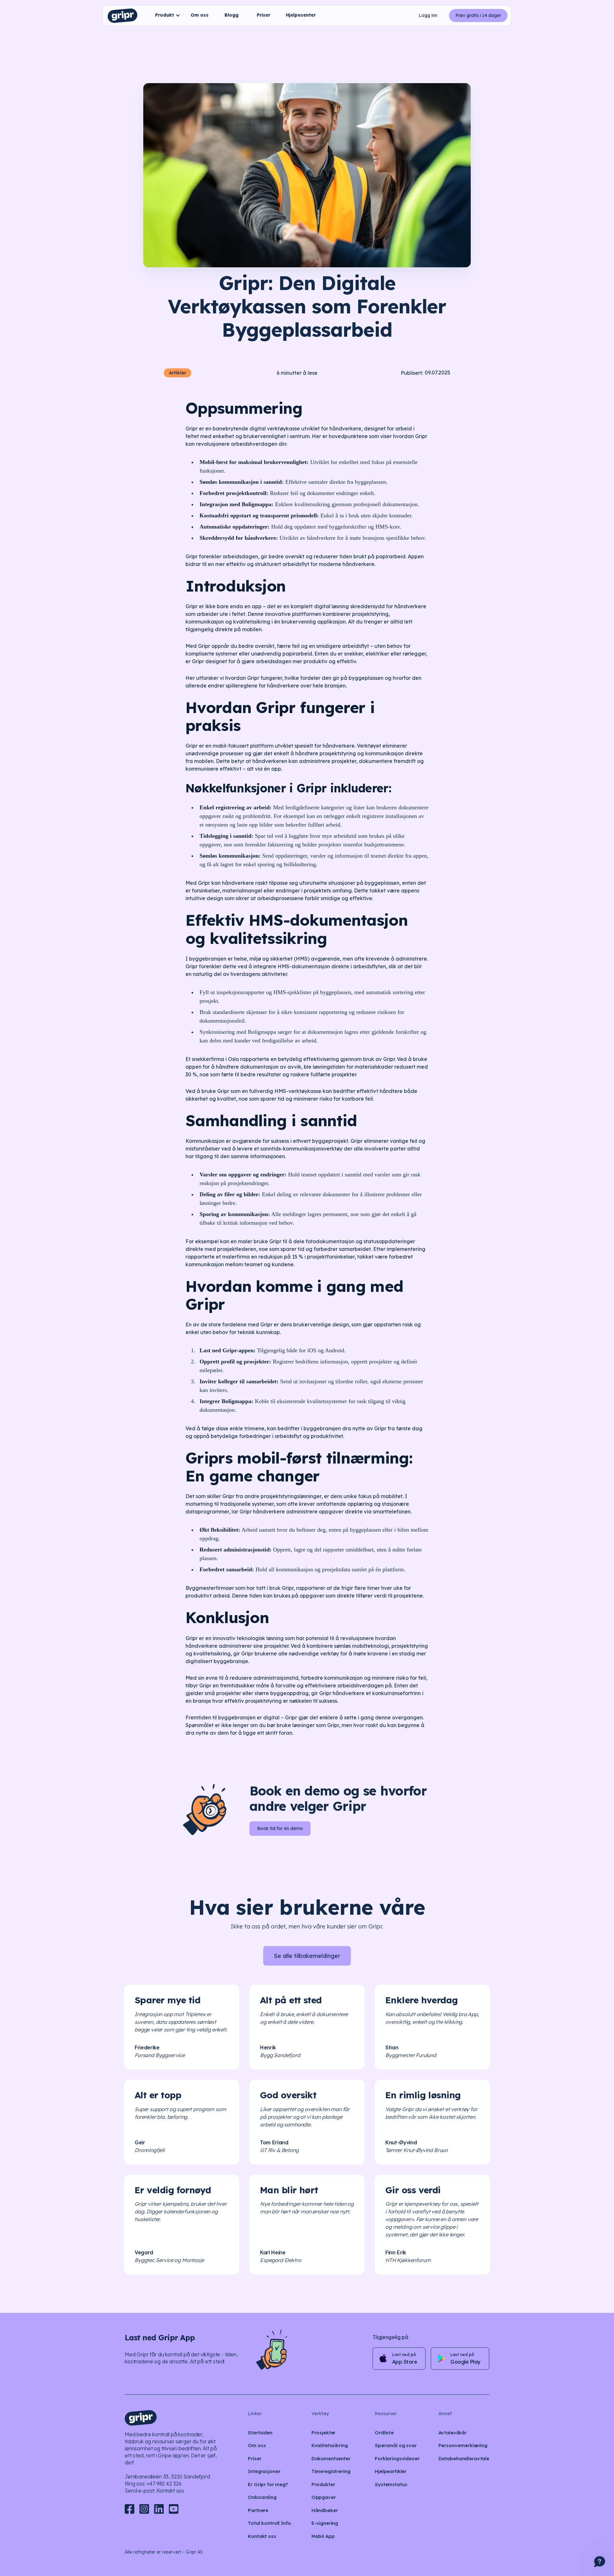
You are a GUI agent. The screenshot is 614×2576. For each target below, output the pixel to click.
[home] (122, 16)
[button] (166, 16)
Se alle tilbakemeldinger (307, 1956)
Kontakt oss (170, 2491)
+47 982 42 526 (164, 2484)
